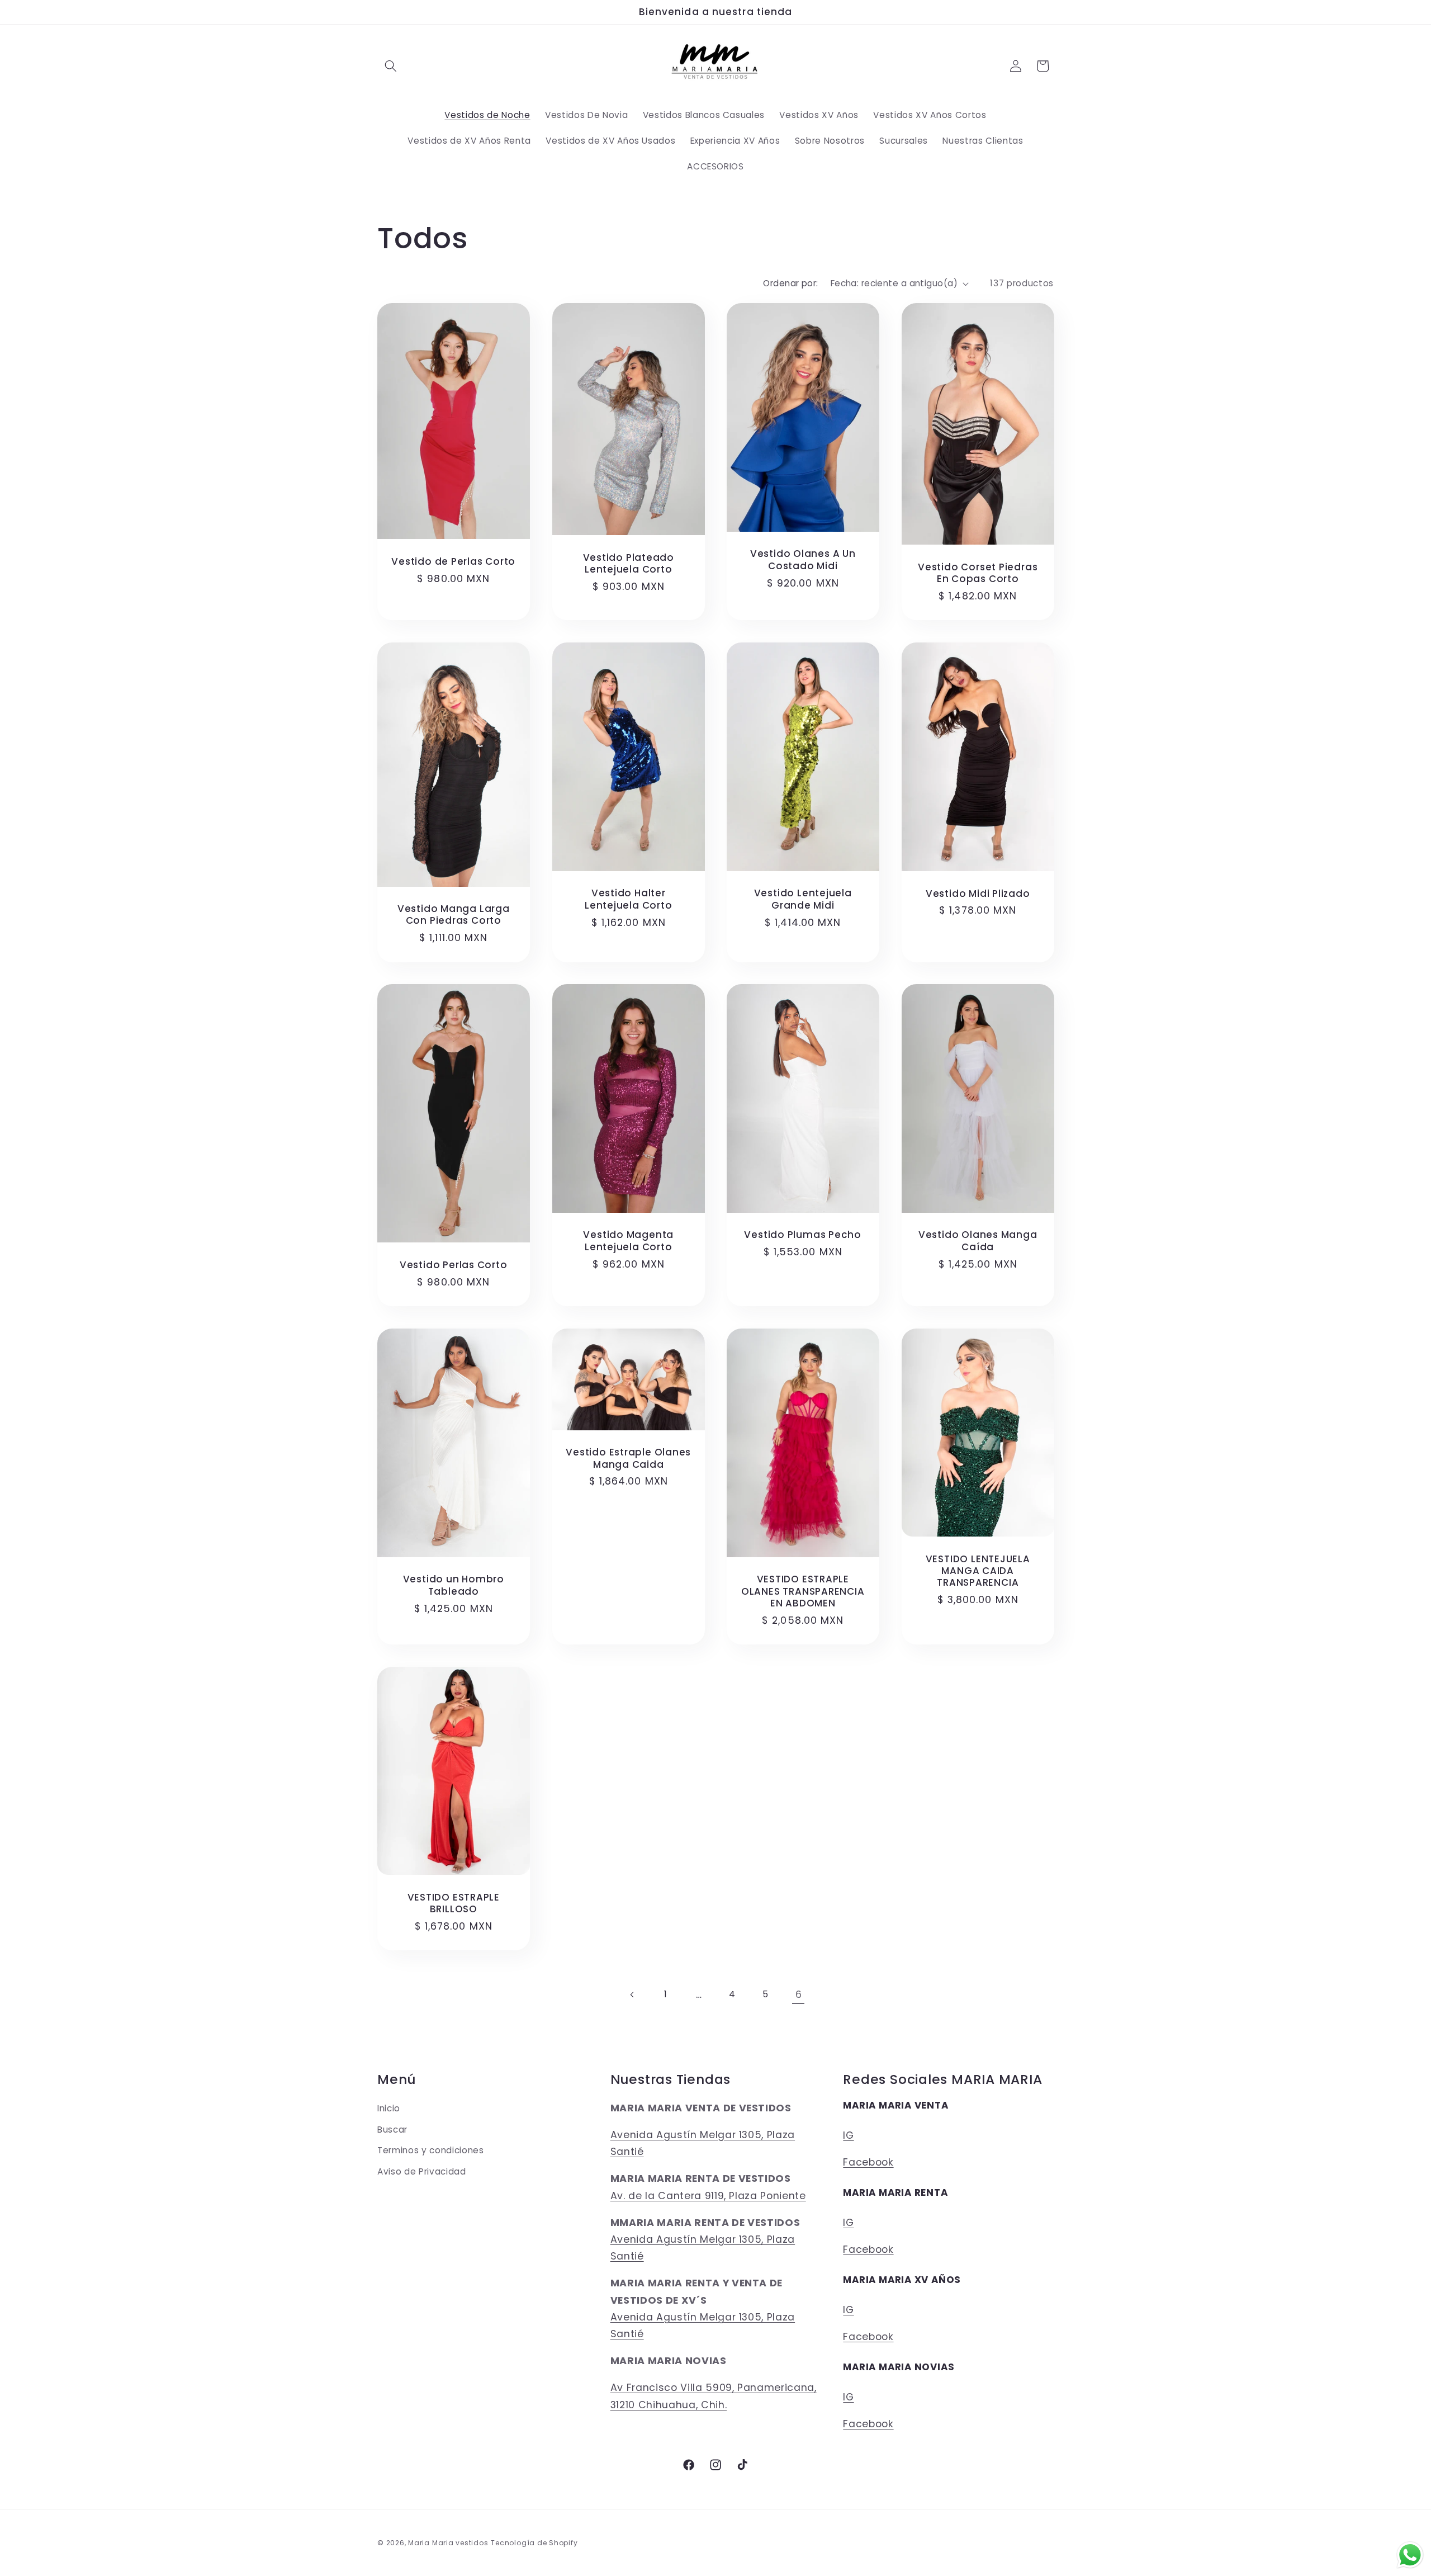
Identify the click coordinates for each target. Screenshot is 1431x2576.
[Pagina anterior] (632, 1994)
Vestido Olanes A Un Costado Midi (803, 560)
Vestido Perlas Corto (454, 1265)
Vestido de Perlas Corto (453, 562)
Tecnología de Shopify (534, 2543)
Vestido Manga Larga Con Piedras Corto (454, 915)
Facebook (868, 2162)
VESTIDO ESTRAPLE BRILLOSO (454, 1903)
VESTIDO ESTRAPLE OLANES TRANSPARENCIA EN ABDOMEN (803, 1592)
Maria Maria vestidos (448, 2543)
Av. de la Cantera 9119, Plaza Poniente (708, 2196)
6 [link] (799, 1994)
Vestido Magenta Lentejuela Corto (628, 1241)
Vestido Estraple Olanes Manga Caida (628, 1459)
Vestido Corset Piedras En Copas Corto (978, 573)
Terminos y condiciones (431, 2150)
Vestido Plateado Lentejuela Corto (628, 564)
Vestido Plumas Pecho (803, 1235)
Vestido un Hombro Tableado (454, 1586)
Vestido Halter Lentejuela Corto (628, 899)
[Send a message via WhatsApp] (1410, 2555)
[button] (391, 66)
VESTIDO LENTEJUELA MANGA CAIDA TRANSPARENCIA (977, 1571)
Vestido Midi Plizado (977, 893)
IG (848, 2135)
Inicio (389, 2108)
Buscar (392, 2130)
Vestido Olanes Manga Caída (977, 1241)
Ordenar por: (790, 283)
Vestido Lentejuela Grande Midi (803, 899)
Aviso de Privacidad (422, 2171)
